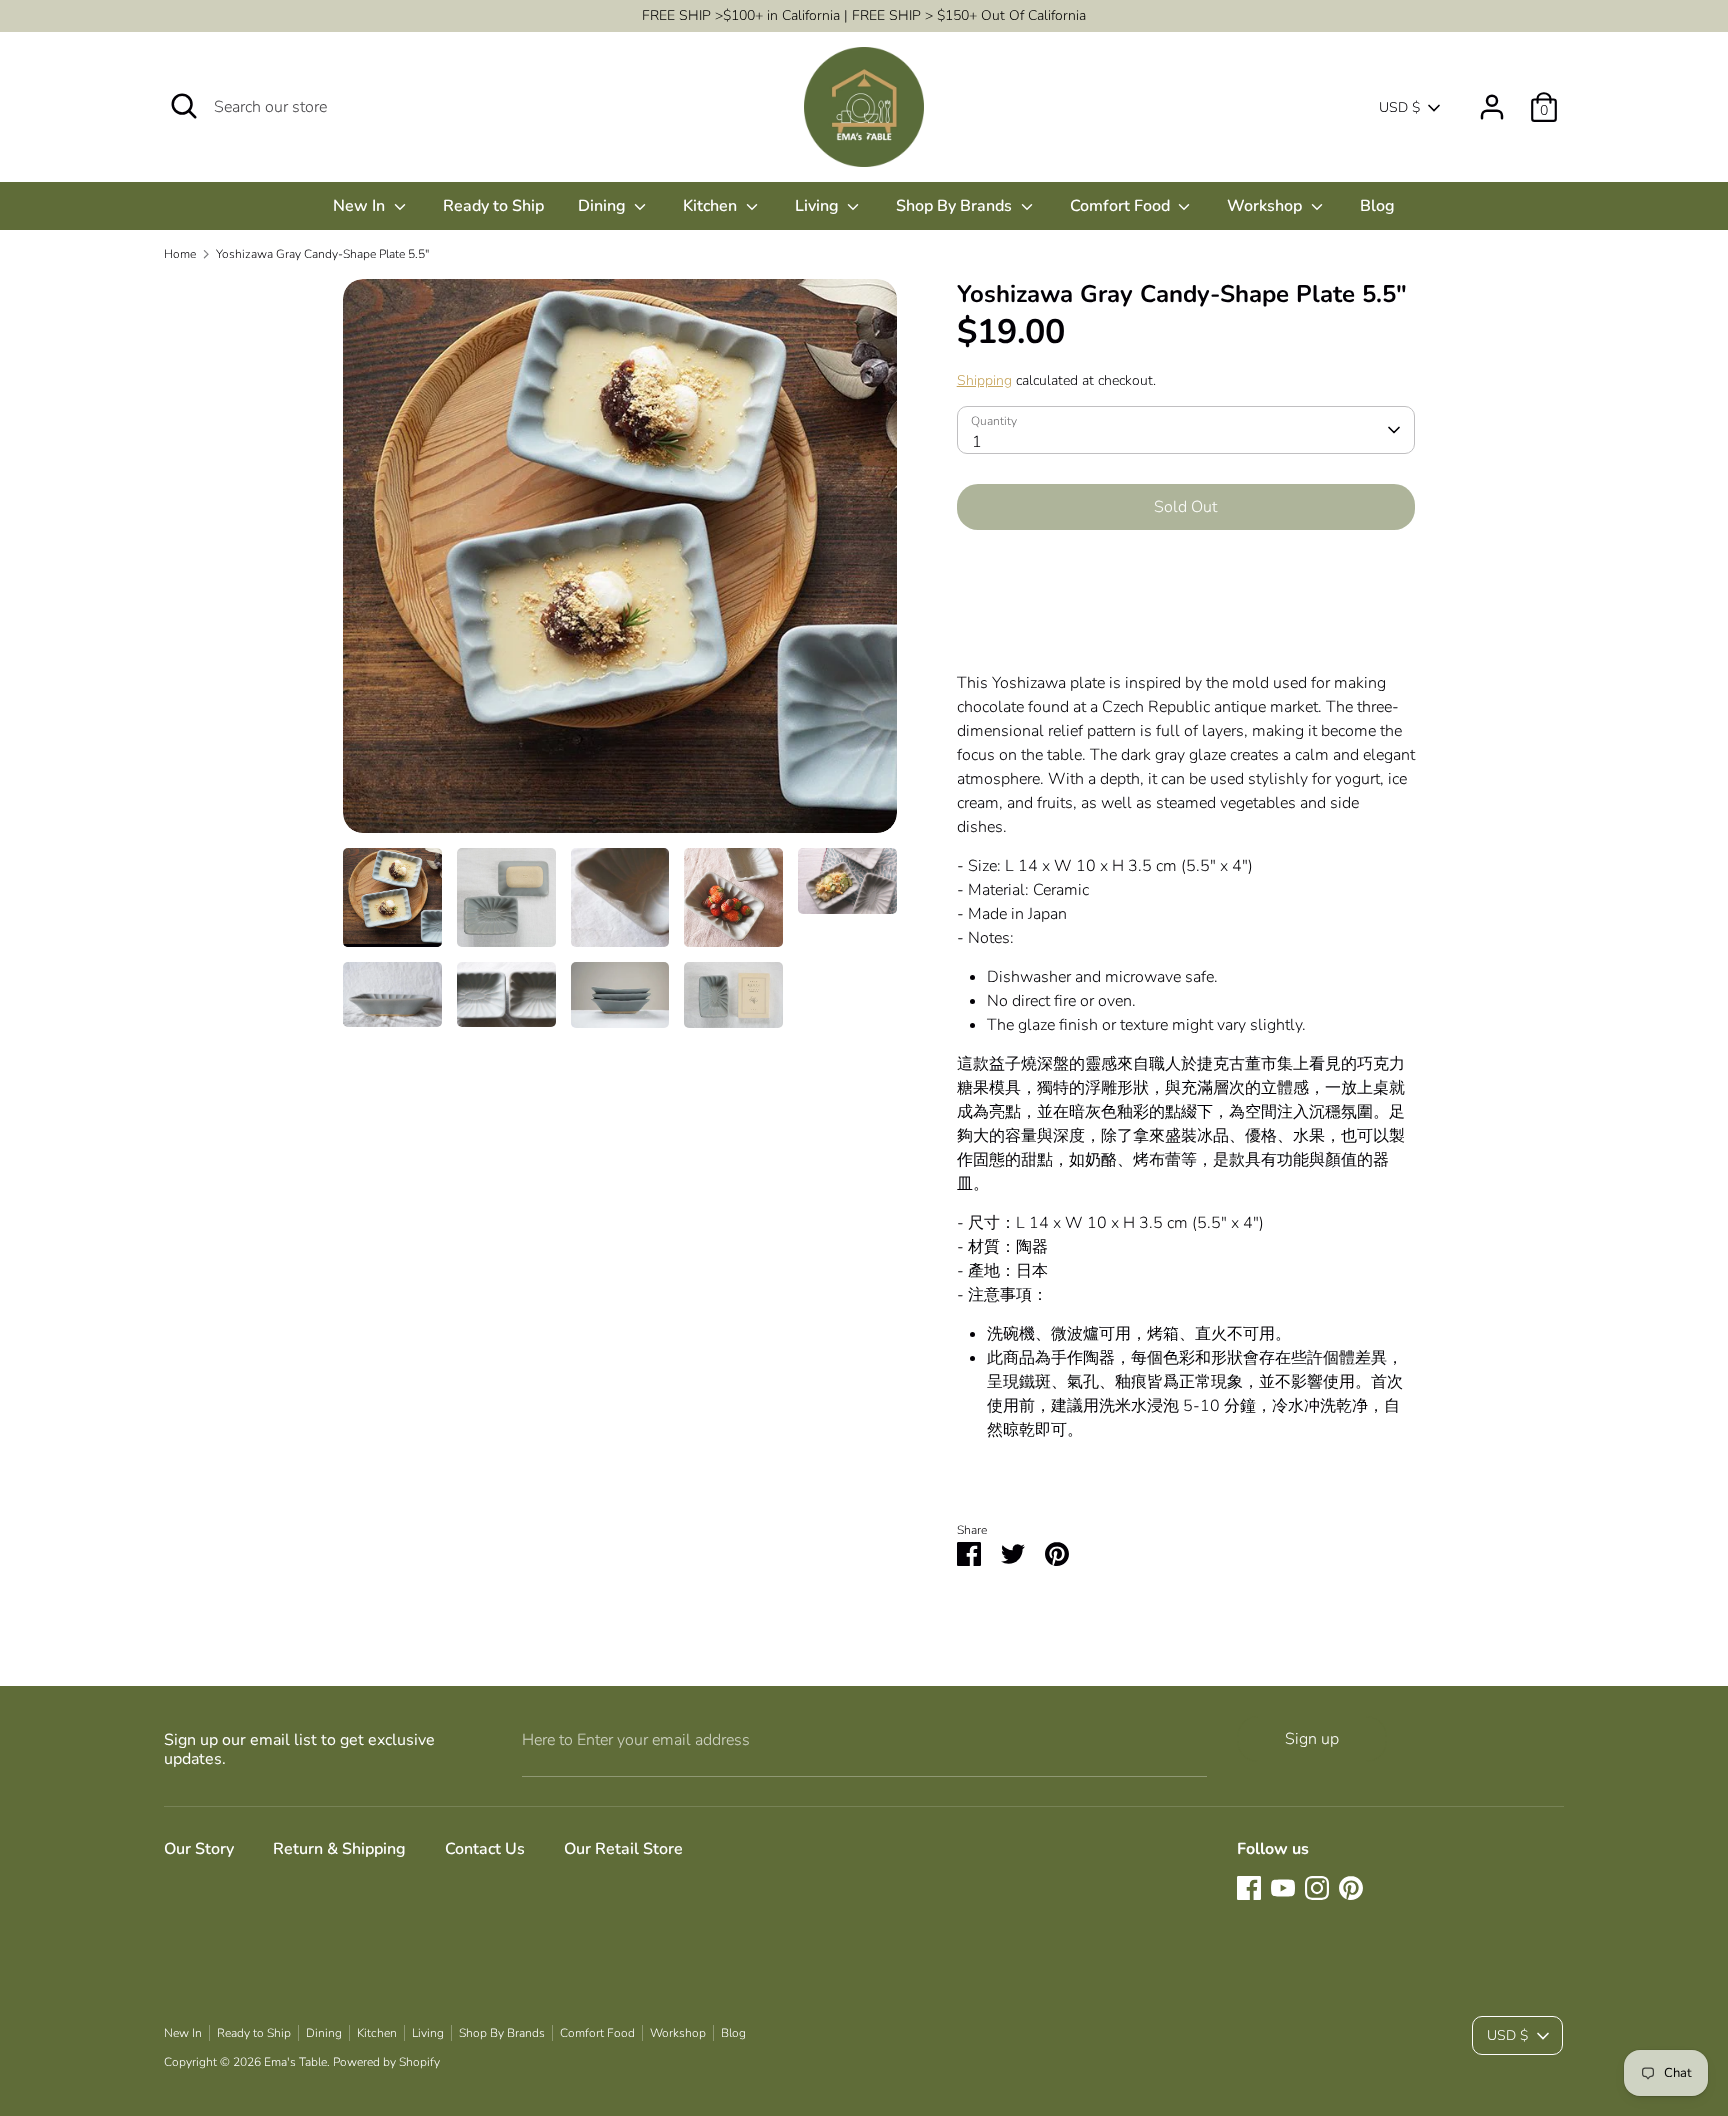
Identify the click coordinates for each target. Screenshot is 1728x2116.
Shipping (984, 380)
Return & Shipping (339, 1849)
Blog (1377, 206)
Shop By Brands (956, 206)
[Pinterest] (1351, 1888)
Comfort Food (1122, 206)
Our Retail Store (623, 1849)
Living (819, 206)
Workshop (1266, 206)
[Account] (1492, 99)
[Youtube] (1283, 1888)
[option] (620, 563)
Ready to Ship (493, 206)
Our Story (199, 1849)
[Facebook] (1249, 1888)
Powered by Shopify (386, 2062)
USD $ (1399, 107)
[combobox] (1186, 430)
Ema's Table (295, 2062)
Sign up (1312, 1739)
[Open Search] (184, 106)
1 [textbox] (977, 442)
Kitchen (712, 206)
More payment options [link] (1185, 616)
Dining (604, 206)
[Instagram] (1317, 1888)
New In (361, 206)
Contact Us (485, 1849)
